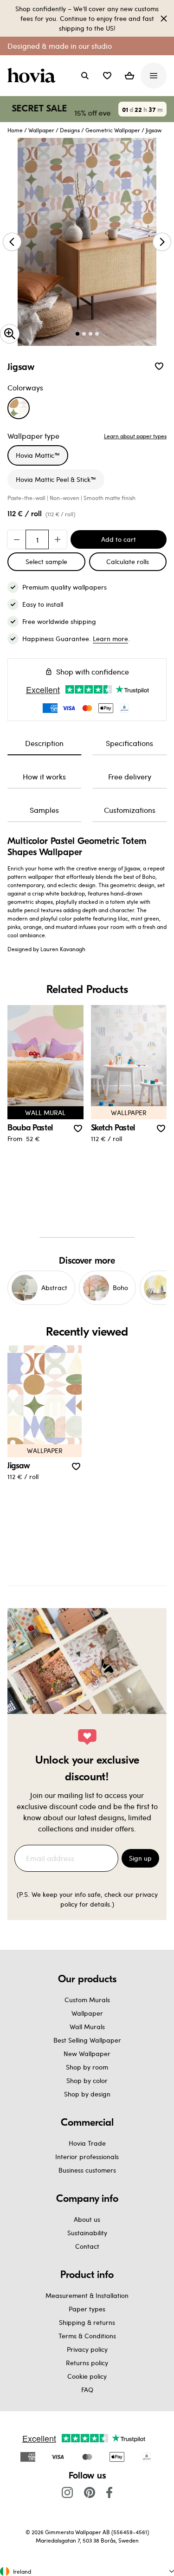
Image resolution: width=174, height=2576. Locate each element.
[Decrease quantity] (17, 539)
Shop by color (87, 2080)
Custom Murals (87, 2000)
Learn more (110, 639)
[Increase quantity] (58, 539)
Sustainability (87, 2233)
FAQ (87, 2390)
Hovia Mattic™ (38, 455)
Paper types (87, 2309)
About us (87, 2219)
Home (15, 130)
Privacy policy (87, 2349)
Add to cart (119, 539)
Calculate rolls (128, 561)
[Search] (85, 76)
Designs (70, 130)
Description (44, 743)
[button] (107, 76)
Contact (87, 2246)
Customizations (130, 810)
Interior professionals (87, 2157)
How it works (44, 776)
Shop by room (87, 2067)
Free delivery (130, 776)
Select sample (46, 561)
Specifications (129, 743)
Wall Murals (87, 2027)
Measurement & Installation (87, 2295)
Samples (44, 810)
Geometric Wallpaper (113, 130)
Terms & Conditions (87, 2336)
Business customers (87, 2170)
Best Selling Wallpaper (87, 2040)
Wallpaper (41, 130)
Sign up (140, 1858)
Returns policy (87, 2363)
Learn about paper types (135, 436)
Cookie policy (87, 2376)
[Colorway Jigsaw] (19, 408)
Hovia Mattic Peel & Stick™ (56, 479)
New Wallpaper (87, 2054)
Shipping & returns (87, 2322)
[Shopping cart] (129, 76)
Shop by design (87, 2094)
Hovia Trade (87, 2143)
